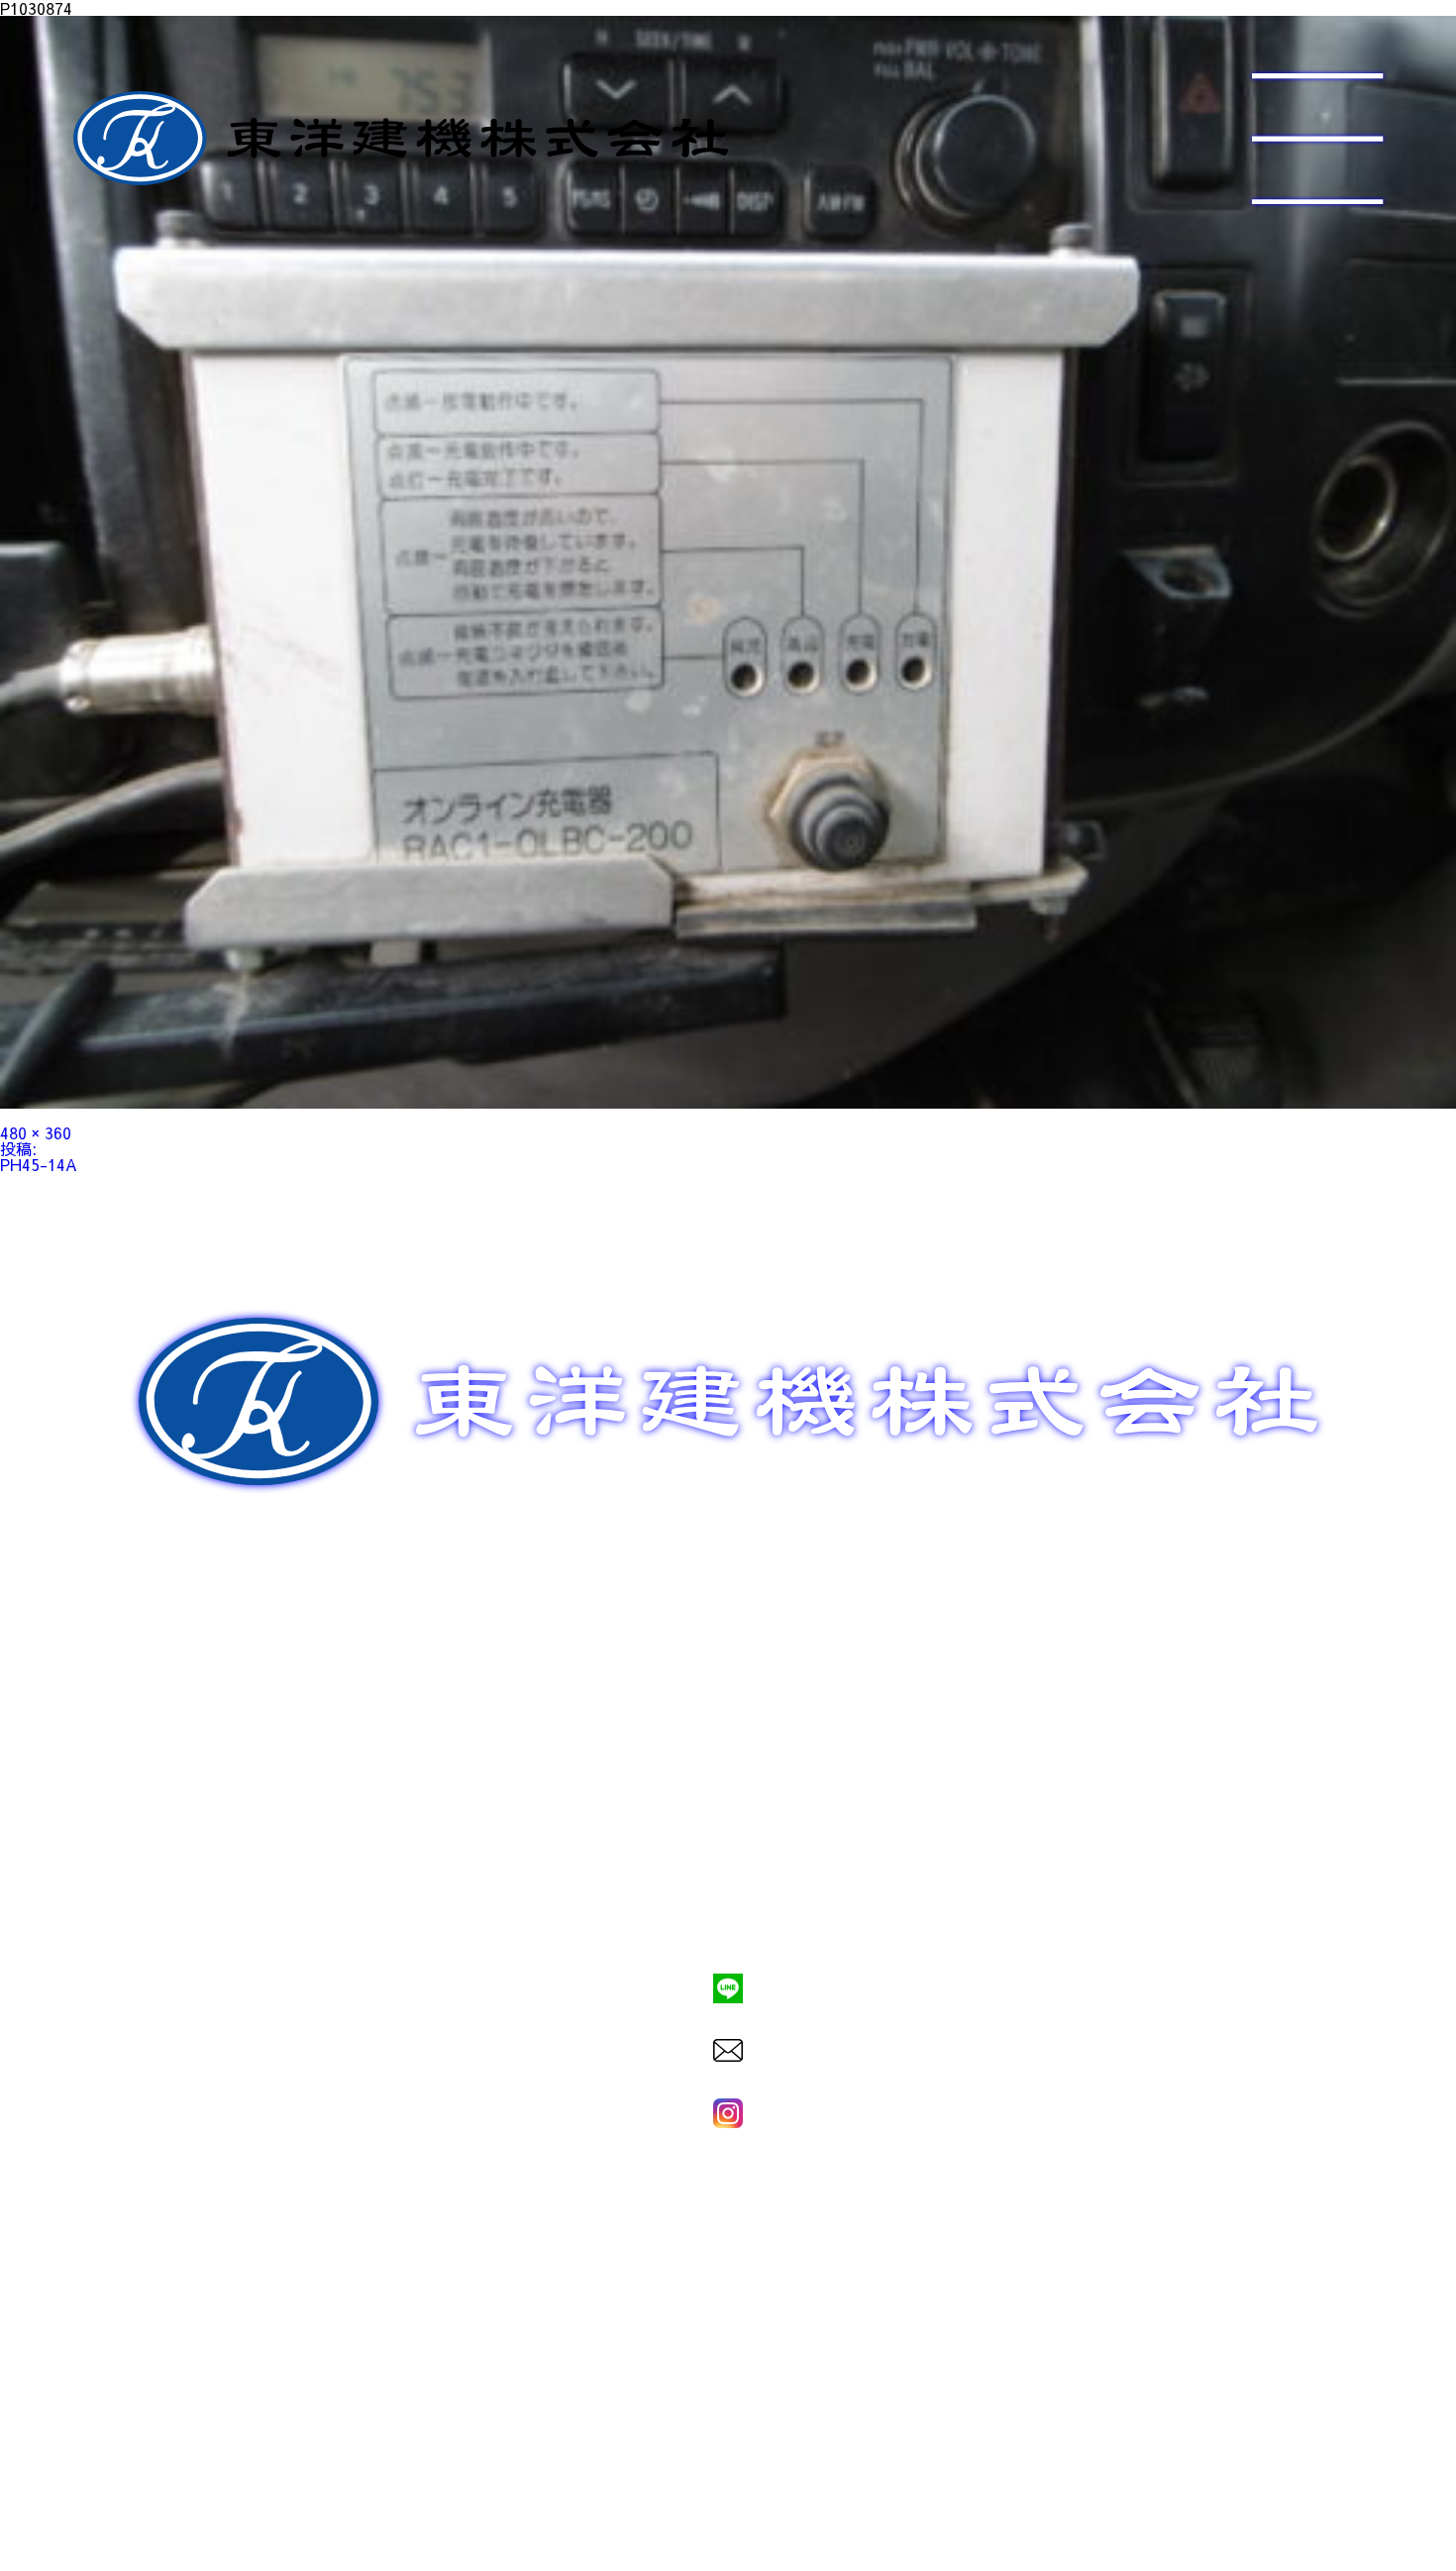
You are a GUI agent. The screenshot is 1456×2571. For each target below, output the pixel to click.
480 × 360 (36, 1132)
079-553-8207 (728, 1920)
